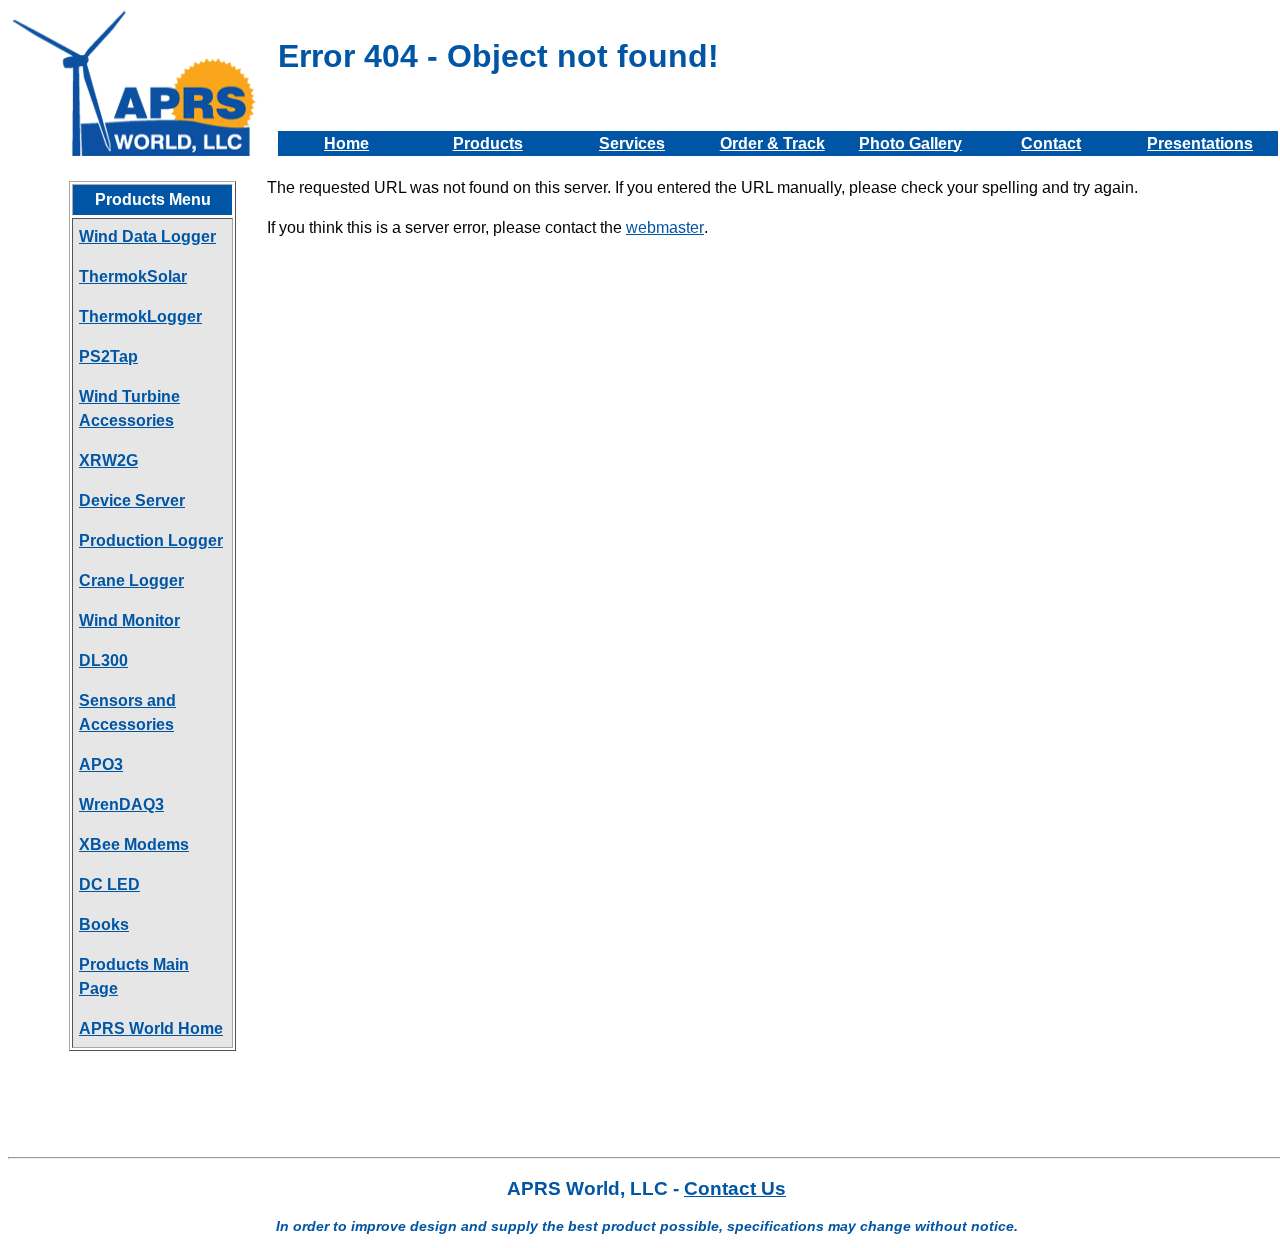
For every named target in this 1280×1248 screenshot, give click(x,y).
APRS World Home (151, 1028)
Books (104, 924)
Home (346, 143)
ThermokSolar (133, 276)
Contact (1051, 143)
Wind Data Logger (147, 236)
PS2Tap (108, 356)
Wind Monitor (129, 620)
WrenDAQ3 (121, 804)
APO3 (101, 764)
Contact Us (735, 1188)
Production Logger (151, 540)
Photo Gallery (910, 143)
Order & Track (772, 143)
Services (632, 143)
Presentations (1200, 143)
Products (488, 143)
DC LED (109, 884)
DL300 (103, 660)
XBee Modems (134, 844)
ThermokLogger (140, 316)
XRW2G (108, 460)
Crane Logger (131, 580)
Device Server (132, 500)
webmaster (665, 227)
